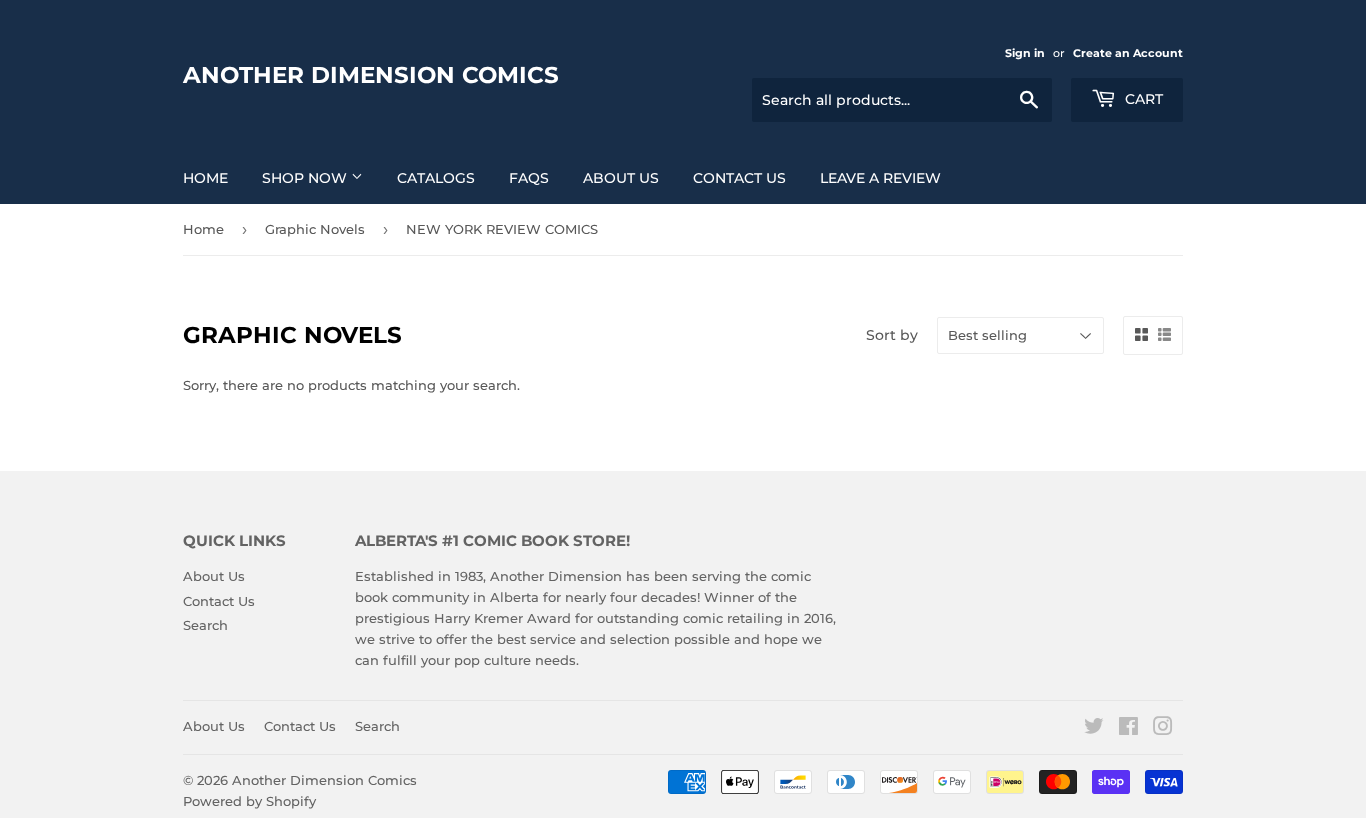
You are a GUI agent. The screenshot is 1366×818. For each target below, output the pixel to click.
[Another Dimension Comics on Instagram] (1163, 729)
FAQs (529, 178)
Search (205, 625)
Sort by (892, 335)
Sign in (1025, 53)
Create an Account (1128, 53)
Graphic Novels (315, 229)
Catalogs (436, 178)
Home (205, 178)
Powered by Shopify (249, 801)
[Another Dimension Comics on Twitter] (1094, 729)
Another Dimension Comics (371, 75)
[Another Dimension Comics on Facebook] (1128, 729)
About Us (621, 178)
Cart (1142, 99)
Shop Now (306, 178)
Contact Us (739, 178)
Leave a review (880, 178)
